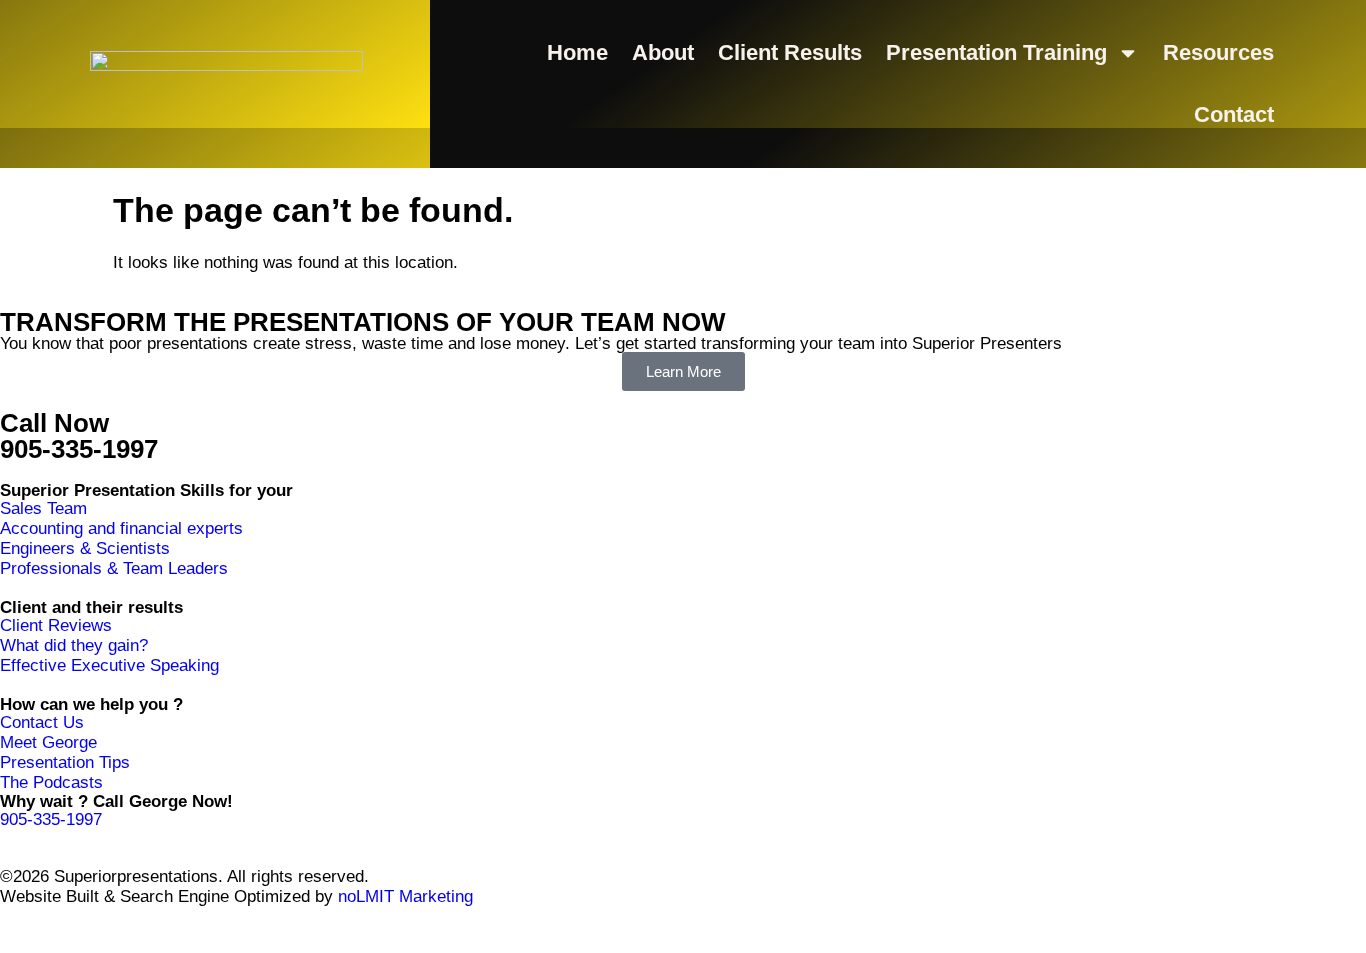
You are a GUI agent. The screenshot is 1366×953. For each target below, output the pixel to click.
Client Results (790, 52)
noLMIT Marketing (403, 896)
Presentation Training (996, 52)
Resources (1218, 52)
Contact (1234, 114)
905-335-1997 (79, 449)
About (663, 52)
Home (577, 52)
